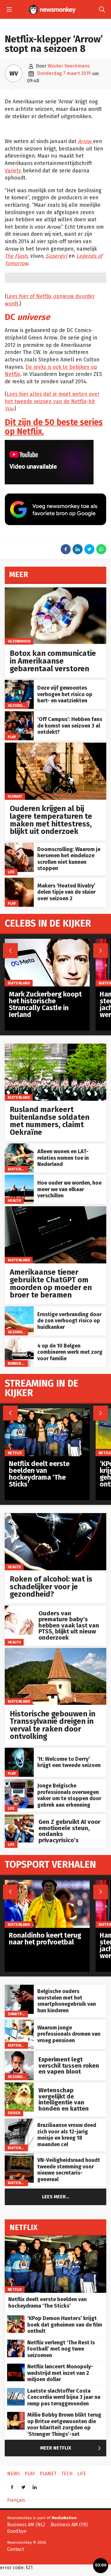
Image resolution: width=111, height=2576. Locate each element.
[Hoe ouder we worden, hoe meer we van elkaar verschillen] (19, 1178)
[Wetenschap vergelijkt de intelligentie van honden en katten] (19, 2086)
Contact (16, 2549)
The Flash (16, 256)
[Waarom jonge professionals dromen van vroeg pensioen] (19, 2023)
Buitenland (19, 1097)
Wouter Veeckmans (69, 66)
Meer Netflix (72, 2448)
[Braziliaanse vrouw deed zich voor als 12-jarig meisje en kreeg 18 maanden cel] (19, 2122)
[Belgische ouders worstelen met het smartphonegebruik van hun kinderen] (19, 1988)
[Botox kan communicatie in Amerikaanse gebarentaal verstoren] (55, 591)
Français (16, 2500)
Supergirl (56, 256)
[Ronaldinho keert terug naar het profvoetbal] (47, 1883)
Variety (14, 171)
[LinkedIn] (35, 2485)
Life (11, 872)
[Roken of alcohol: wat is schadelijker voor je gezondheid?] (55, 1516)
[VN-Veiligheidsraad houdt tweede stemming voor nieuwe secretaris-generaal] (19, 2157)
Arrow (85, 141)
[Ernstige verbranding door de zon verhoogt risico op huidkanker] (19, 1309)
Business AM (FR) (69, 2525)
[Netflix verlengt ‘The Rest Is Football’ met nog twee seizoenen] (16, 2343)
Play (12, 737)
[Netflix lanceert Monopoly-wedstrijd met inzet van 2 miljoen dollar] (16, 2367)
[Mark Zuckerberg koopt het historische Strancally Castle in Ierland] (47, 942)
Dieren (14, 2113)
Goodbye (17, 2531)
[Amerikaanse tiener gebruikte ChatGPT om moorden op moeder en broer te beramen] (55, 1209)
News (13, 2474)
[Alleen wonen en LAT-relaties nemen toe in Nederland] (19, 1147)
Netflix (15, 1453)
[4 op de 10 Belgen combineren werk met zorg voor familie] (19, 1341)
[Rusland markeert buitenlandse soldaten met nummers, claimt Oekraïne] (55, 1047)
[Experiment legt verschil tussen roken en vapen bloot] (19, 2054)
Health (14, 1200)
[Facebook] (12, 2485)
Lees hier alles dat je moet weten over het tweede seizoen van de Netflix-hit (52, 401)
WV (14, 73)
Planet (48, 2474)
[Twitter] (23, 2485)
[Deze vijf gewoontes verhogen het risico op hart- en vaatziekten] (19, 683)
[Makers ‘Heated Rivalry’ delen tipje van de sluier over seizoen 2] (19, 881)
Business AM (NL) (26, 2525)
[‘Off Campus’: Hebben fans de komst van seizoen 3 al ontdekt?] (19, 714)
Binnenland (19, 1363)
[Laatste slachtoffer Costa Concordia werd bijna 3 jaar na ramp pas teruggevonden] (16, 2391)
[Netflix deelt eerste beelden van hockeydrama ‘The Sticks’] (47, 1411)
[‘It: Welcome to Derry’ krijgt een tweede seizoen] (19, 1751)
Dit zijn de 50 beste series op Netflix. (54, 427)
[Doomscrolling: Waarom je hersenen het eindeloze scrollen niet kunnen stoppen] (19, 846)
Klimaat (15, 796)
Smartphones (21, 2014)
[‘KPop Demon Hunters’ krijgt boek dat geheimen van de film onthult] (16, 2318)
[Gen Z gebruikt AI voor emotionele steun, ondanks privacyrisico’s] (19, 1817)
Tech (67, 2474)
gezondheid (19, 641)
